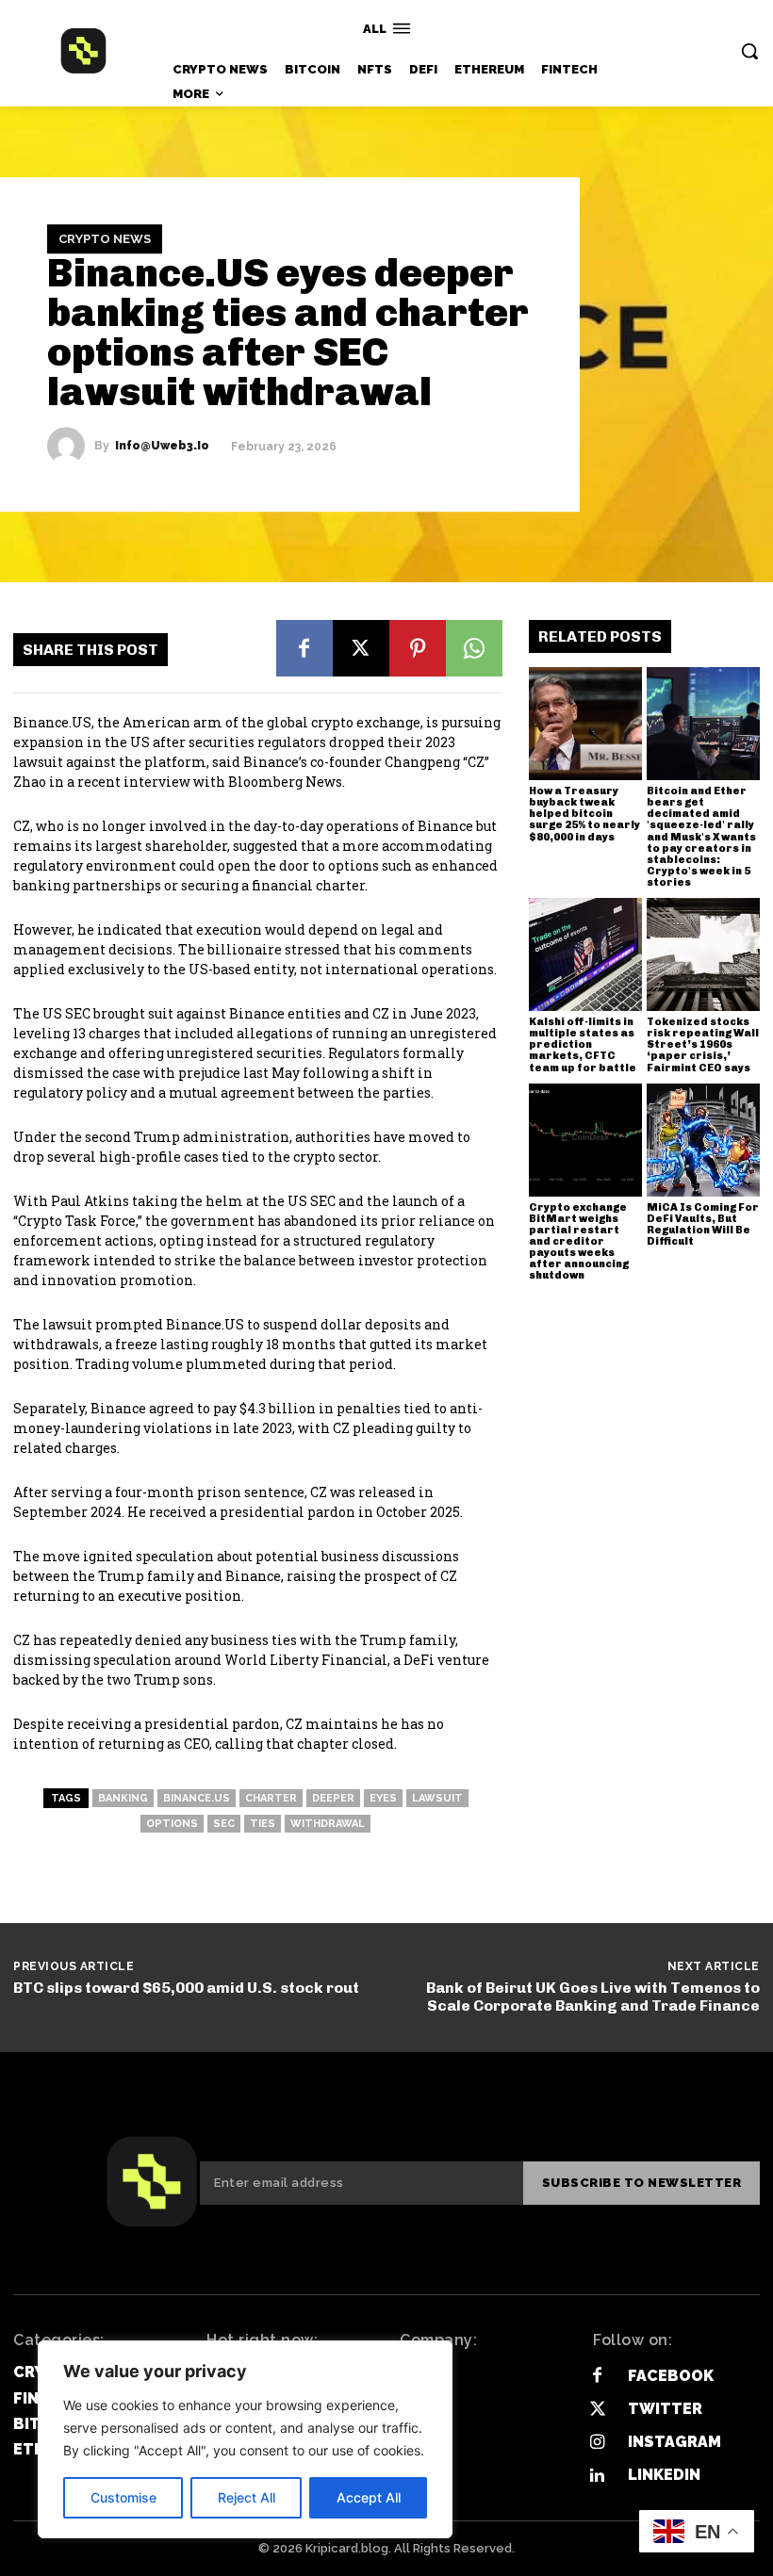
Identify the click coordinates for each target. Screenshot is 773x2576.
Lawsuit (437, 1798)
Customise (123, 2497)
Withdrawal (328, 1824)
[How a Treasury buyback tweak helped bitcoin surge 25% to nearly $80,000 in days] (585, 724)
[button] (749, 51)
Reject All (247, 2497)
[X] (361, 648)
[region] (245, 2439)
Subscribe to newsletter (642, 2183)
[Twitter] (597, 2410)
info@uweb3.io (162, 446)
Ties (263, 1824)
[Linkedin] (597, 2476)
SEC (224, 1824)
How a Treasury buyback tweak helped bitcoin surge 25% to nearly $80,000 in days (584, 814)
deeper (333, 1798)
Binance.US (197, 1798)
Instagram (674, 2442)
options (172, 1824)
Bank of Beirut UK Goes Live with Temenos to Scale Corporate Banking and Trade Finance (593, 1997)
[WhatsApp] (474, 648)
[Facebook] (304, 648)
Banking (123, 1798)
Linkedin (664, 2475)
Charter (271, 1798)
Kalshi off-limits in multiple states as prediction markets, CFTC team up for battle (583, 1044)
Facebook (671, 2376)
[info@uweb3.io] (71, 446)
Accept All (369, 2497)
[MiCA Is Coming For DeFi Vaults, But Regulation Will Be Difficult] (703, 1140)
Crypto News (105, 239)
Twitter (665, 2409)
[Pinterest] (418, 648)
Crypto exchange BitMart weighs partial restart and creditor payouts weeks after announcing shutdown (579, 1242)
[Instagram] (597, 2443)
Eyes (383, 1798)
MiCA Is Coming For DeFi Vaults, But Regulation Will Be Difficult (703, 1224)
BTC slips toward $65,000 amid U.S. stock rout (186, 1988)
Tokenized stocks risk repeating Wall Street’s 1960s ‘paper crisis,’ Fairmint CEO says (703, 1044)
